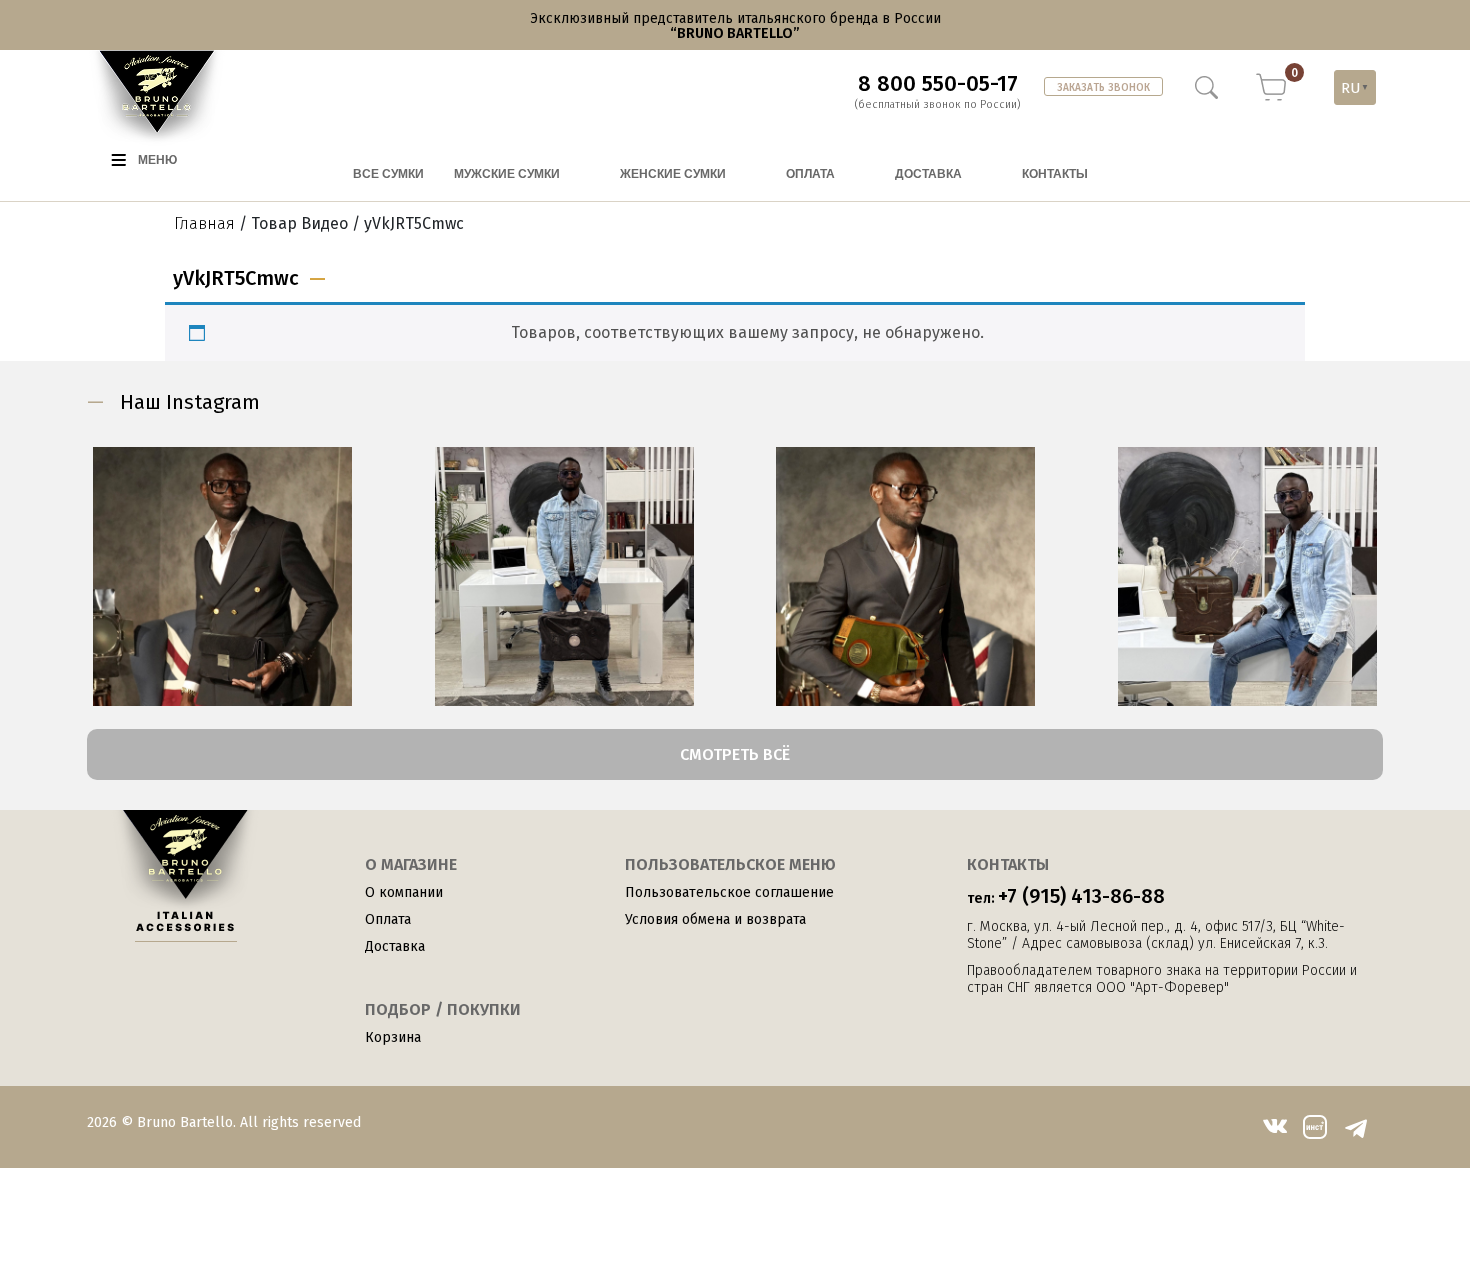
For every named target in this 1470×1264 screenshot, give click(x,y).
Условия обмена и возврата (715, 919)
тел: (1066, 896)
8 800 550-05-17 (938, 84)
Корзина (393, 1037)
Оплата (388, 919)
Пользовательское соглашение (729, 892)
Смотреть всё (735, 754)
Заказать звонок (1103, 88)
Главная (204, 223)
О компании (404, 892)
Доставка (395, 946)
